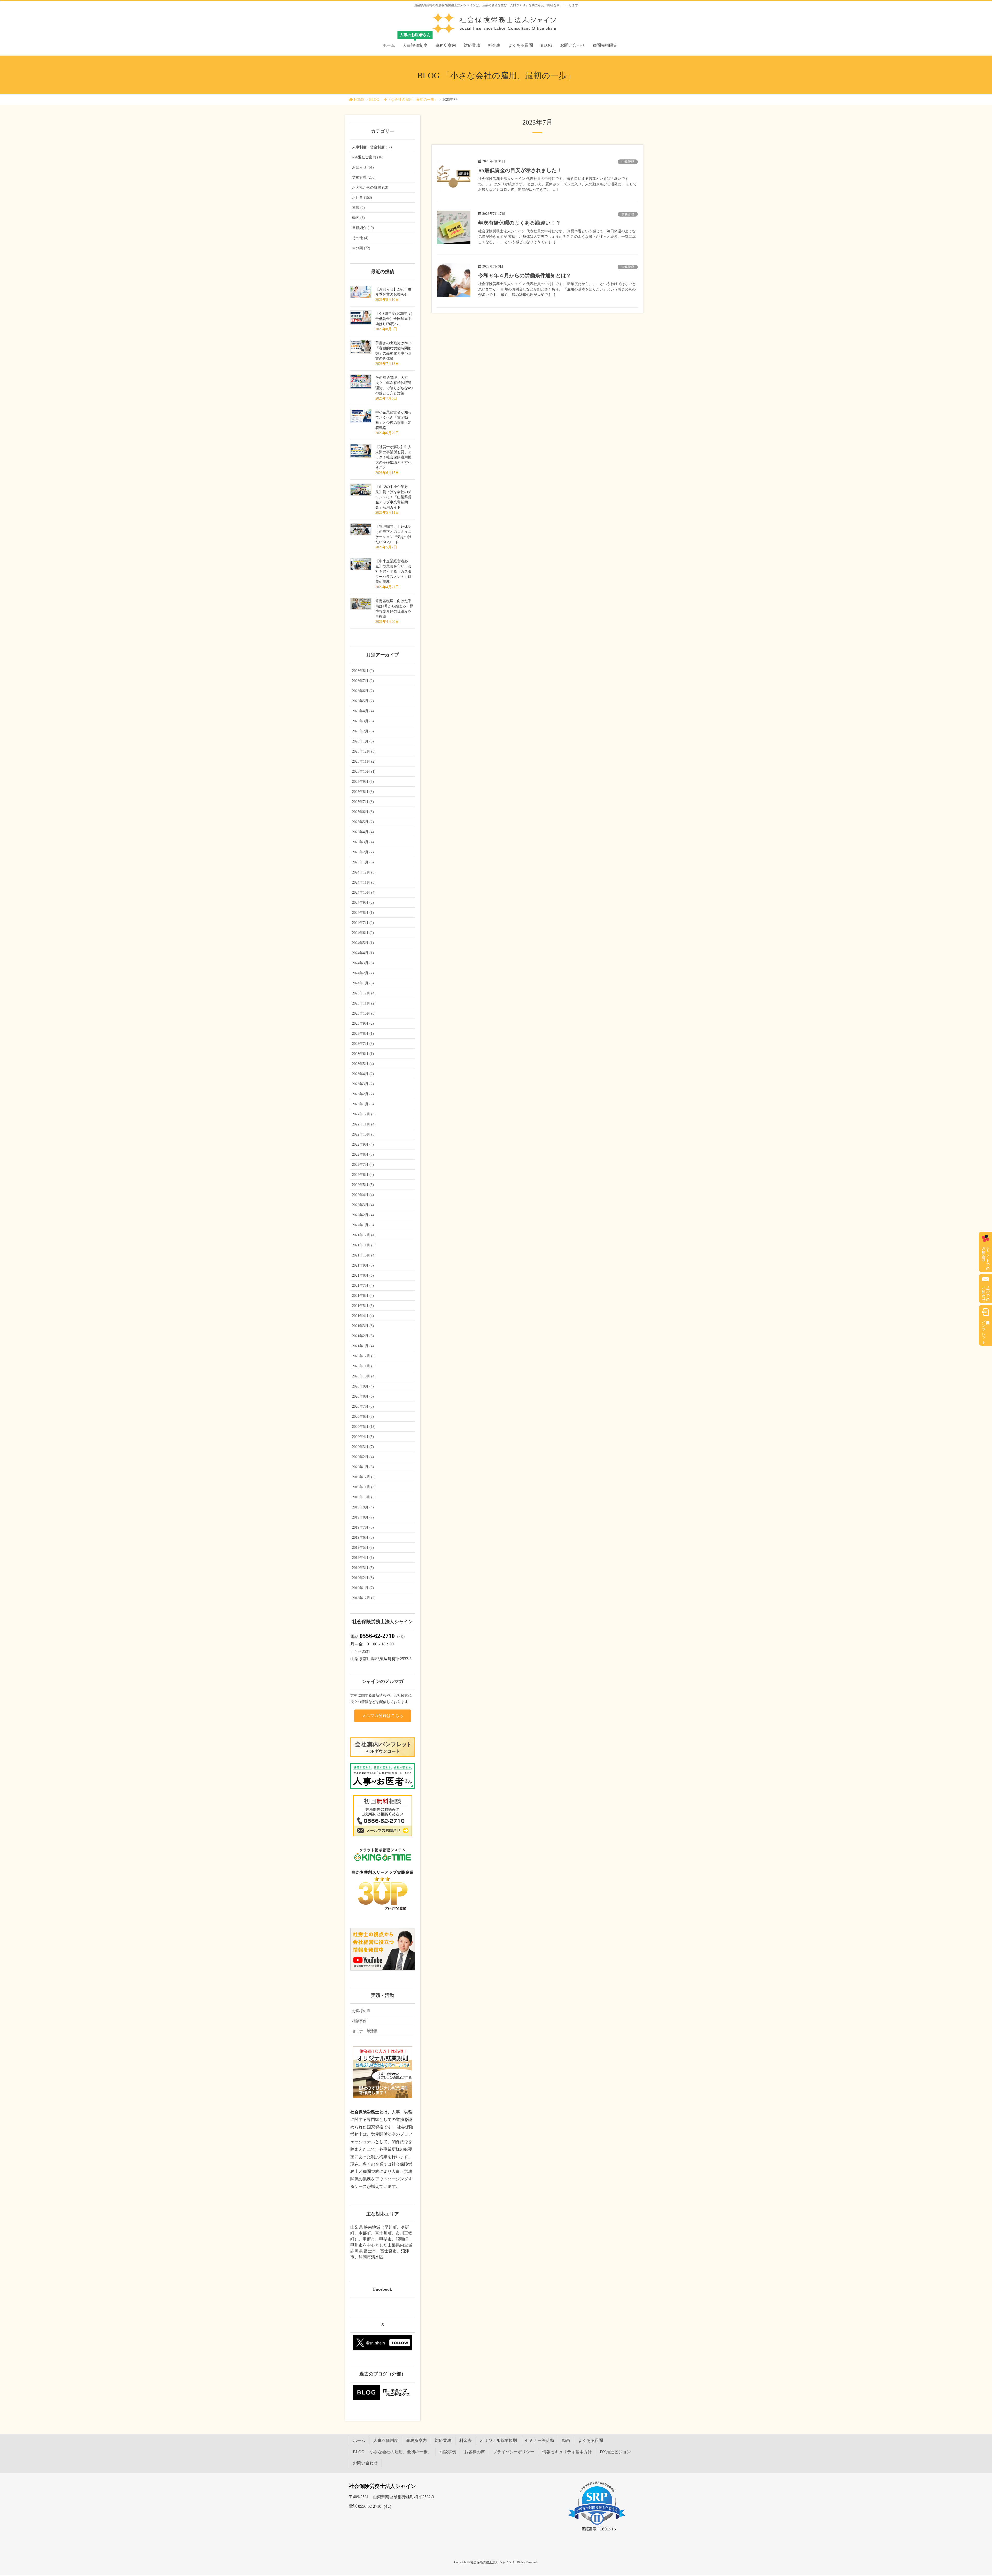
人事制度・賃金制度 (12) (372, 147)
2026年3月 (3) (363, 721)
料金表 (466, 2440)
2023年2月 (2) (363, 1094)
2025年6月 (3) (363, 812)
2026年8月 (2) (363, 671)
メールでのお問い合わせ (986, 1292)
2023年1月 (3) (363, 1104)
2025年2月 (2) (363, 852)
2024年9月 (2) (363, 903)
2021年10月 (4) (364, 1255)
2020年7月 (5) (363, 1406)
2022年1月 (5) (363, 1225)
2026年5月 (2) (363, 701)
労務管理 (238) (364, 177)
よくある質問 (591, 2440)
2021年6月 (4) (363, 1296)
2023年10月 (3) (364, 1013)
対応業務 (443, 2440)
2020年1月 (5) (363, 1467)
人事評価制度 (386, 2440)
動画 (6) (358, 218)
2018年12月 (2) (364, 1598)
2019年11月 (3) (364, 1487)
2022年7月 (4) (363, 1165)
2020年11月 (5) (364, 1366)
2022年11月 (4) (364, 1124)
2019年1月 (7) (363, 1588)
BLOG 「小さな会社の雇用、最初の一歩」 (392, 2452)
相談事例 (359, 2021)
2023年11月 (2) (364, 1003)
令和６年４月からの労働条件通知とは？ (525, 275)
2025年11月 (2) (364, 761)
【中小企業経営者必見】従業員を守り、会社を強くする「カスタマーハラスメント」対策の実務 (393, 572)
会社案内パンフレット (984, 1330)
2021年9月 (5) (363, 1265)
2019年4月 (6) (363, 1558)
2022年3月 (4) (363, 1205)
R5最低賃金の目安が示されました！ (520, 170)
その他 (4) (360, 238)
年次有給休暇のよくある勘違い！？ (520, 223)
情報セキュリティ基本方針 (567, 2452)
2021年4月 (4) (363, 1316)
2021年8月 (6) (363, 1275)
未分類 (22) (361, 248)
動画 (566, 2440)
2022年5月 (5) (363, 1185)
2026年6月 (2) (363, 691)
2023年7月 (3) (363, 1044)
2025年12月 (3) (364, 751)
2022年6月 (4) (363, 1175)
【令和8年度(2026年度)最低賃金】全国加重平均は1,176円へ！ (394, 319)
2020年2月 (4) (363, 1457)
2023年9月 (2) (363, 1024)
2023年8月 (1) (363, 1034)
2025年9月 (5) (363, 782)
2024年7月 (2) (363, 923)
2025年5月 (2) (363, 822)
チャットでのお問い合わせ (986, 1256)
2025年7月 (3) (363, 802)
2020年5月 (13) (364, 1427)
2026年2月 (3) (363, 731)
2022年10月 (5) (364, 1134)
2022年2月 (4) (363, 1215)
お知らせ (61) (363, 167)
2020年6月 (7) (363, 1417)
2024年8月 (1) (363, 913)
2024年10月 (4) (364, 892)
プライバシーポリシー (514, 2452)
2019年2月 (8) (363, 1578)
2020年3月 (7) (363, 1447)
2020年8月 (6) (363, 1396)
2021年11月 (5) (364, 1245)
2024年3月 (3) (363, 963)
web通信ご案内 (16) (368, 157)
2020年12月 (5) (364, 1356)
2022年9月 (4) (363, 1144)
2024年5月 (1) (363, 943)
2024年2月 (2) (363, 973)
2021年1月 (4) (363, 1346)
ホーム (359, 2440)
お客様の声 (361, 2011)
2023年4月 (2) (363, 1074)
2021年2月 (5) (363, 1336)
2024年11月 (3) (364, 882)
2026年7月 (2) (363, 681)
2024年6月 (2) (363, 933)
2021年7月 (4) (363, 1286)
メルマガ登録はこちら (383, 1716)
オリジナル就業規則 (498, 2440)
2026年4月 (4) (363, 711)
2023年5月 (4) (363, 1064)
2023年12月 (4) (364, 993)
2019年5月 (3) (363, 1548)
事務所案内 (416, 2440)
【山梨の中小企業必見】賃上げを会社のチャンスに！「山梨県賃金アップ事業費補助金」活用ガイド (393, 497)
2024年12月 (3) (364, 872)
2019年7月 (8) (363, 1527)
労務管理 (628, 162)
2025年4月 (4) (363, 832)
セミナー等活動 (365, 2031)
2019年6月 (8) (363, 1538)
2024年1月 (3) (363, 983)
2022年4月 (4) (363, 1195)
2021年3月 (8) (363, 1326)
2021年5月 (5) (363, 1306)
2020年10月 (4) (364, 1376)
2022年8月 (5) (363, 1155)
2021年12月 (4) (364, 1235)
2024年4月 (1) (363, 953)
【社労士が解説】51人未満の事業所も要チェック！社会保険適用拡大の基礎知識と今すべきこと (393, 457)
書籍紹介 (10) (363, 228)
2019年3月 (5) (363, 1568)
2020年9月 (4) (363, 1386)
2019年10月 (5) (364, 1497)
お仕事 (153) (362, 198)
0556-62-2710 (377, 1636)
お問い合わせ (365, 2463)
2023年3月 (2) (363, 1084)
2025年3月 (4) (363, 842)
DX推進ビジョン (615, 2452)
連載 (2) (358, 208)
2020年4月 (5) (363, 1437)
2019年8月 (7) (363, 1517)
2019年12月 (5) (364, 1477)
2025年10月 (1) (364, 772)
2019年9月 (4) (363, 1507)
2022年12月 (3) (364, 1114)
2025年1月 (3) (363, 862)
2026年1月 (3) (363, 741)
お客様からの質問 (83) (370, 187)
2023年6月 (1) (363, 1054)
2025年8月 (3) (363, 792)
